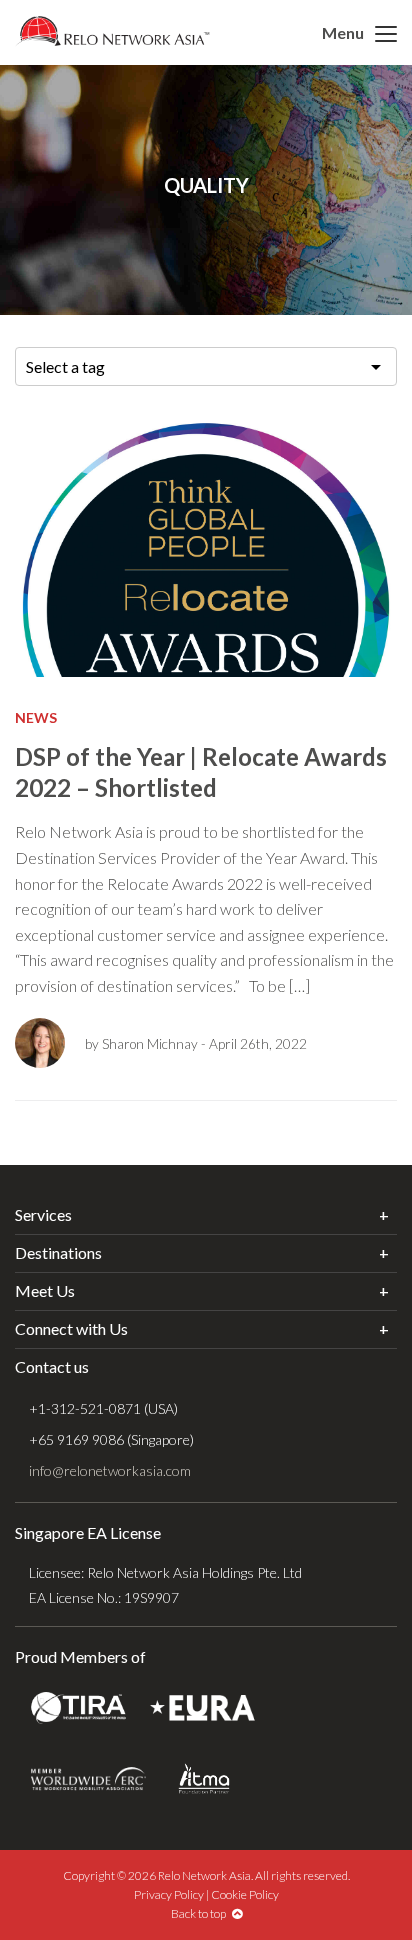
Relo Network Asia (112, 31)
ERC (88, 1778)
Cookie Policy (245, 1894)
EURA (202, 1707)
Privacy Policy (169, 1894)
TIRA (78, 1707)
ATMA (204, 1778)
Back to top (201, 1913)
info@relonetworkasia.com (110, 1470)
